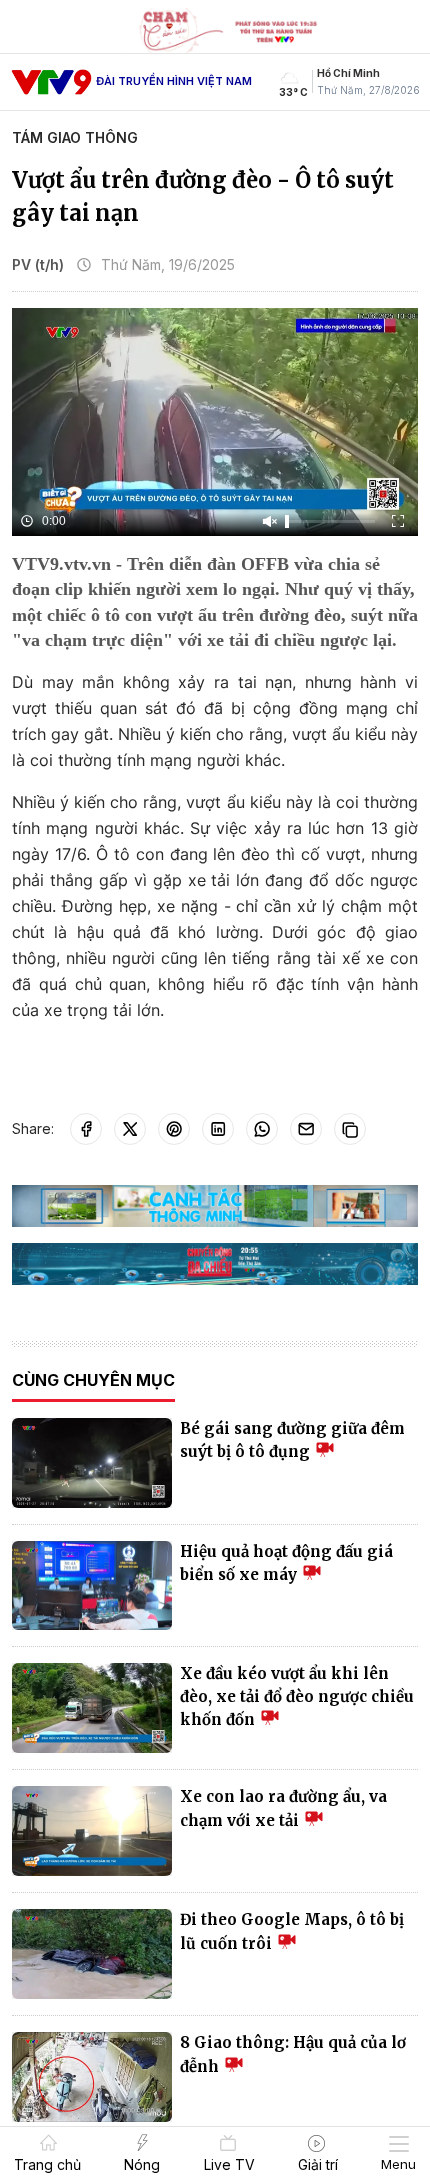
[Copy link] (350, 1129)
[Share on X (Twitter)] (130, 1129)
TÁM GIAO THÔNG (75, 137)
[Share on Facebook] (86, 1129)
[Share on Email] (306, 1129)
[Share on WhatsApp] (262, 1129)
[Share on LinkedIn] (218, 1129)
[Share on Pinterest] (174, 1129)
